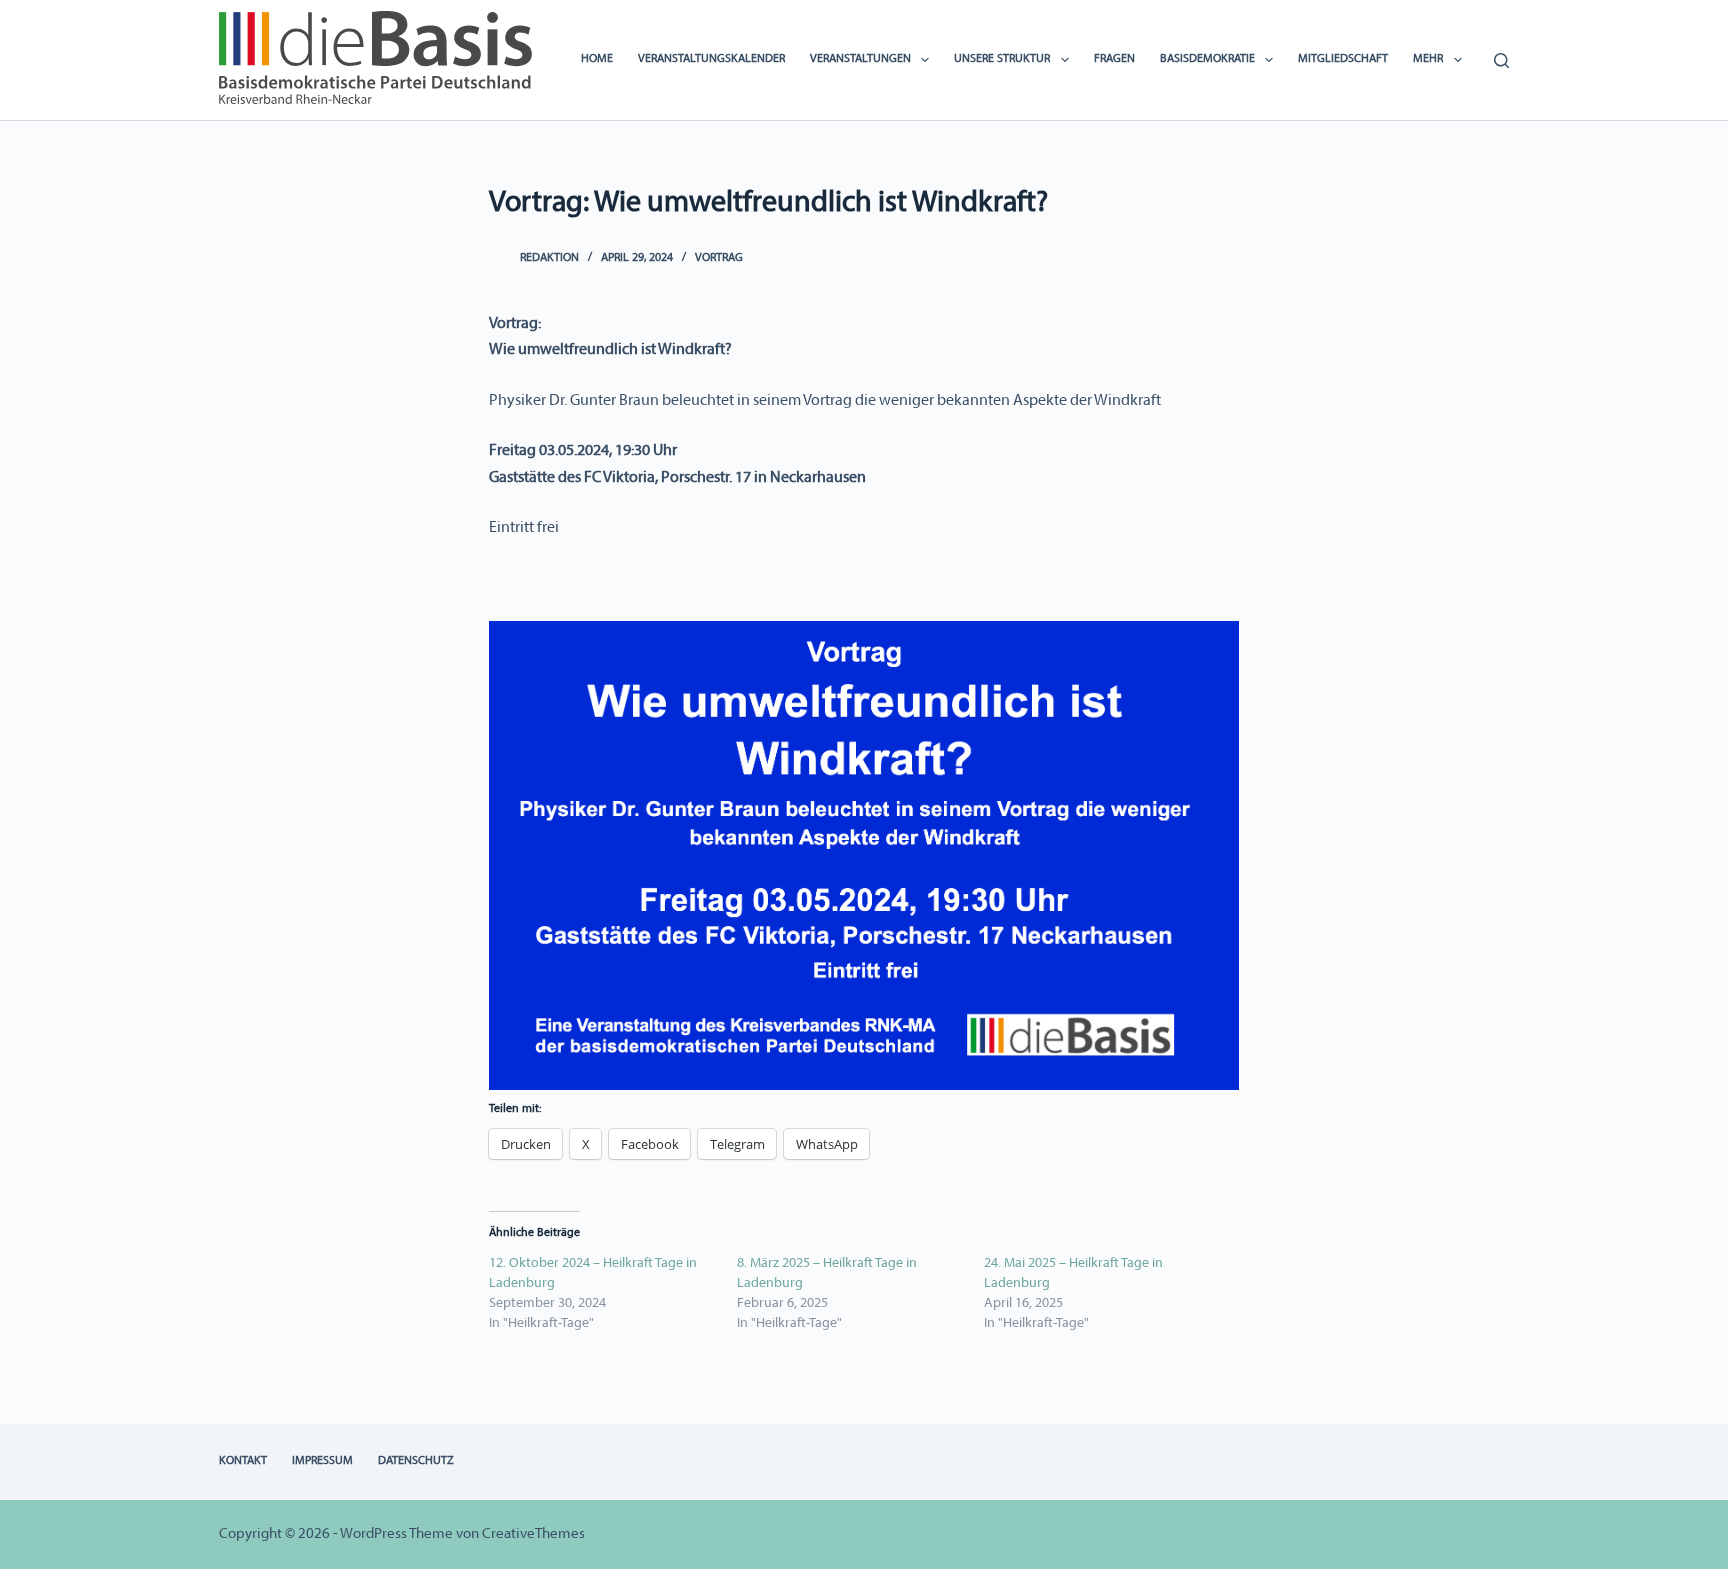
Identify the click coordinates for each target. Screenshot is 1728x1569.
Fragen (1114, 59)
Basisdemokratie (1207, 59)
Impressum (322, 1461)
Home (597, 59)
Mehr (1428, 59)
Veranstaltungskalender (711, 59)
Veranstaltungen (860, 59)
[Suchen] (1501, 60)
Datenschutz (416, 1461)
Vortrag (719, 258)
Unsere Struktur (1002, 59)
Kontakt (243, 1461)
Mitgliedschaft (1343, 59)
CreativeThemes (533, 1534)
